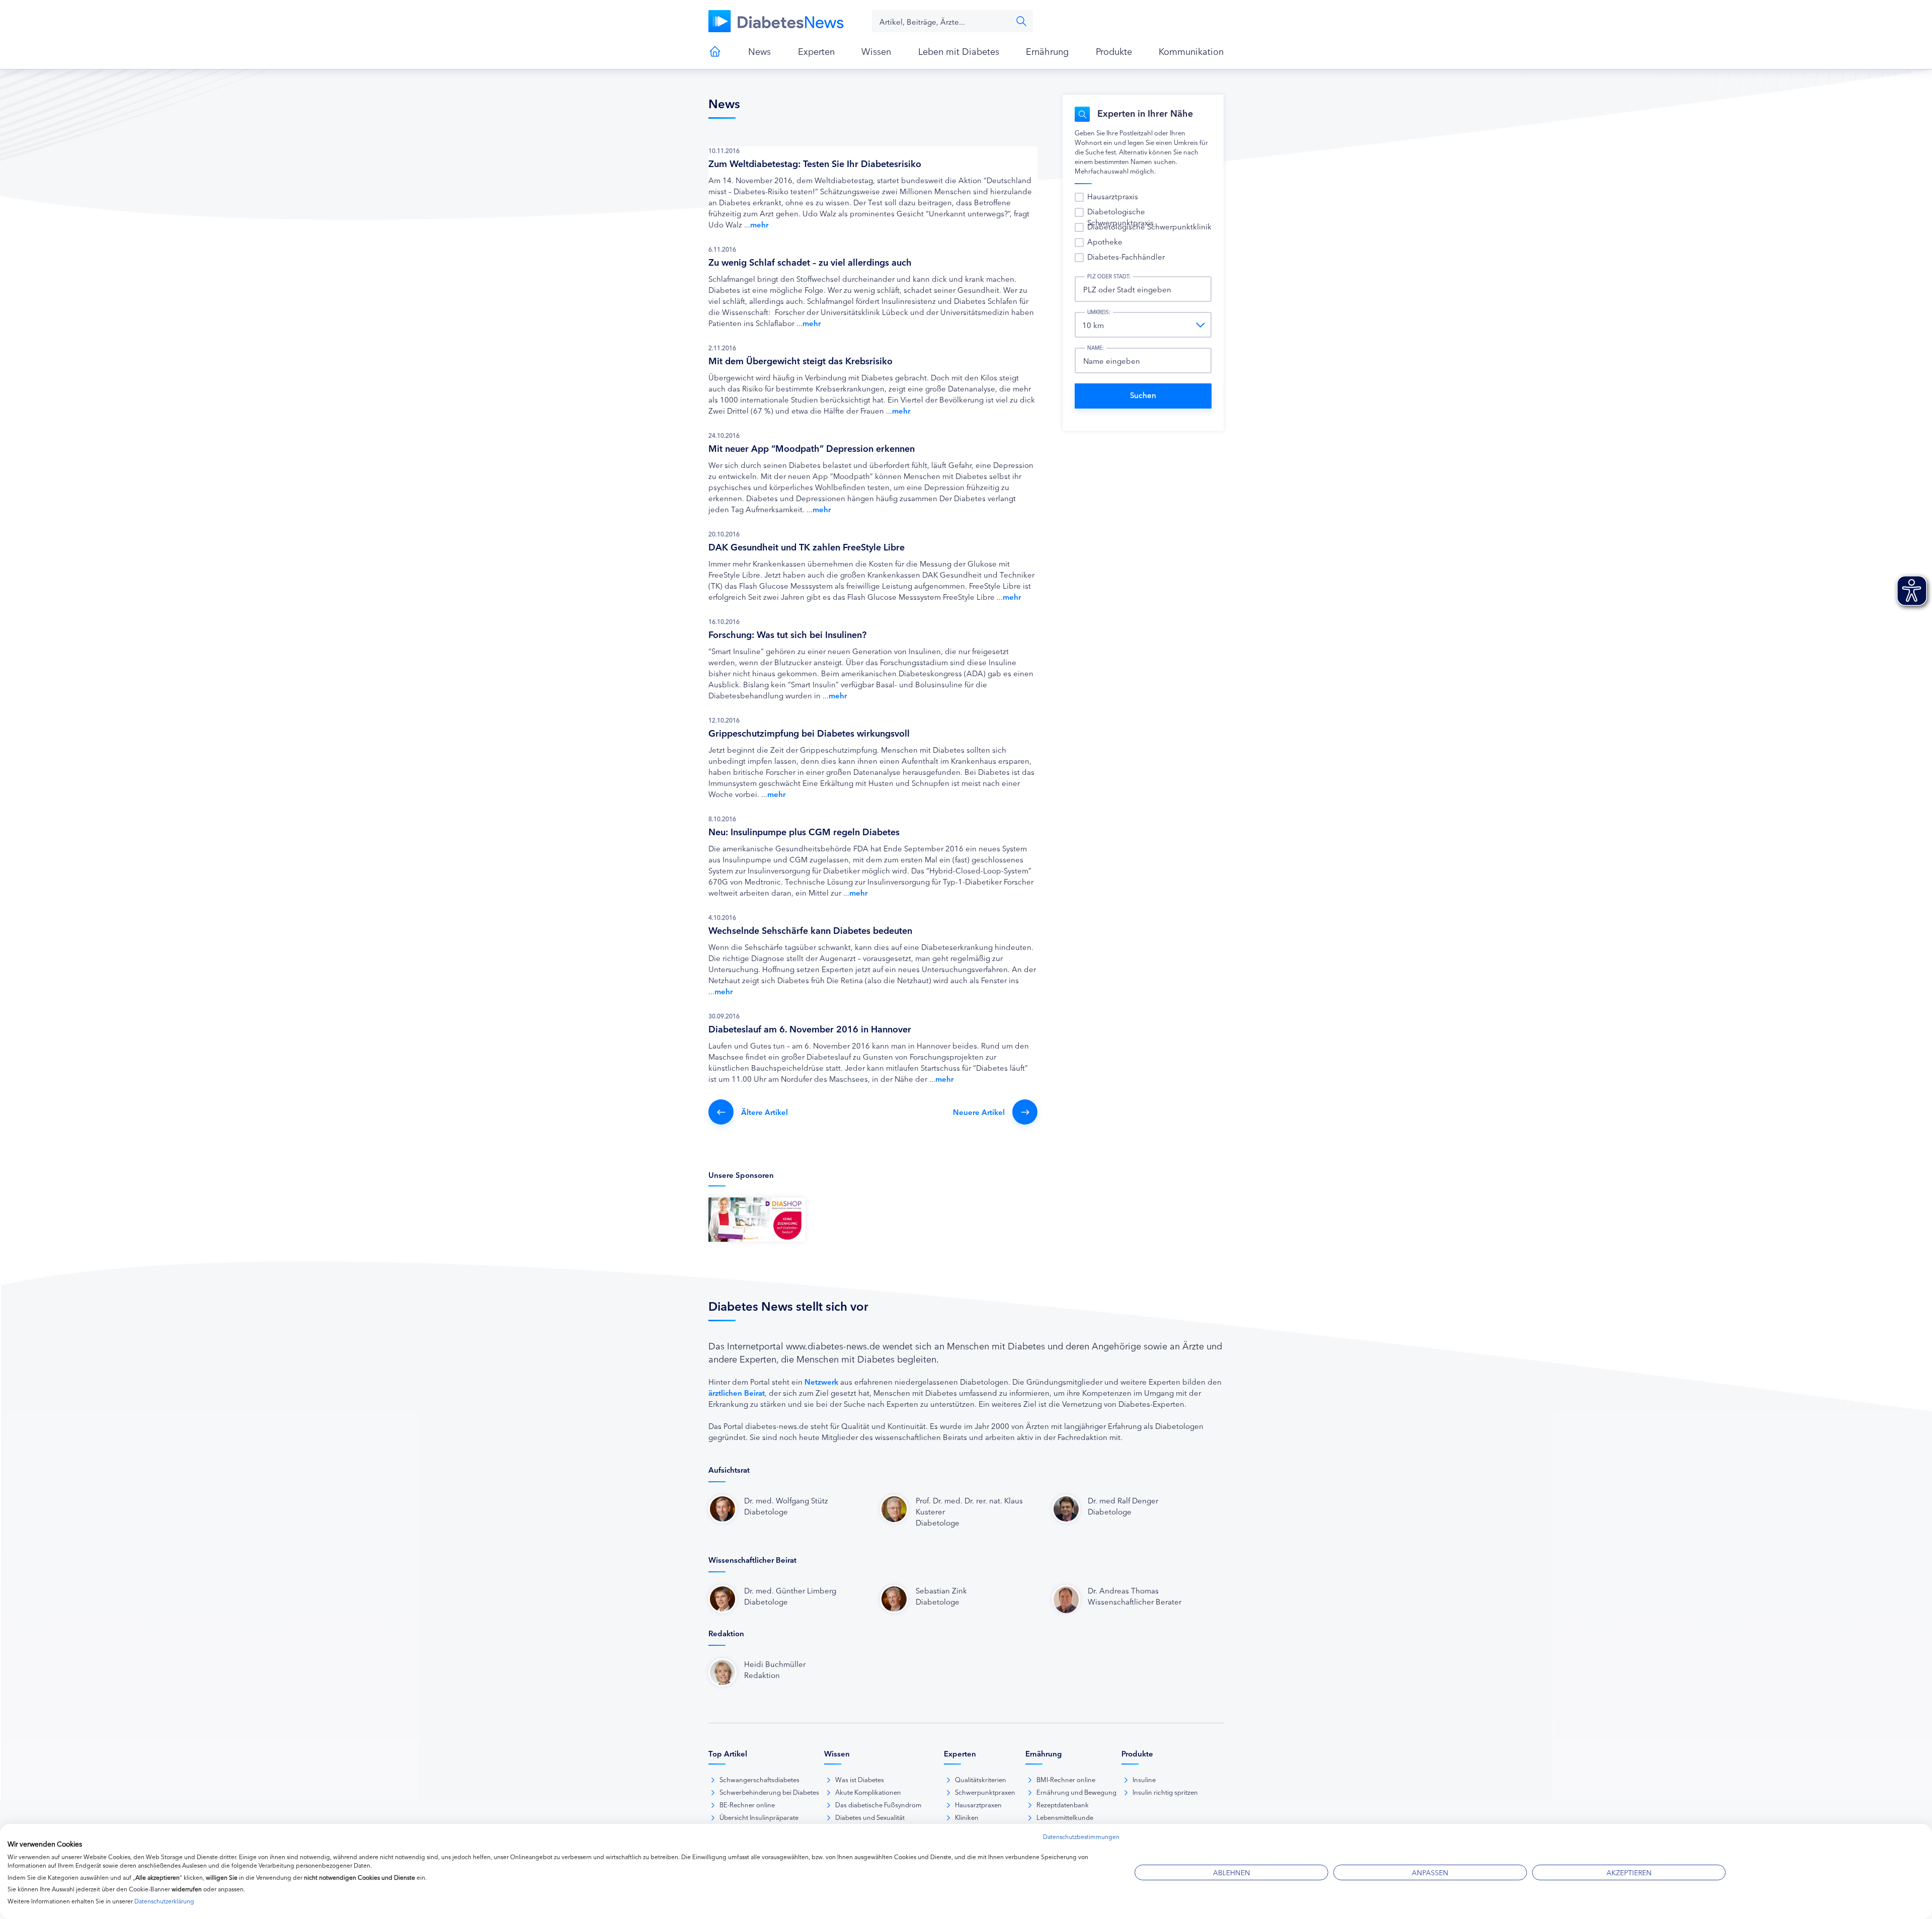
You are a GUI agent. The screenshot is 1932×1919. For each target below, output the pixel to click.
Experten (816, 51)
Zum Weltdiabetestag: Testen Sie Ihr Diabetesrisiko (815, 163)
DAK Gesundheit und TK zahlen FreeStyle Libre (807, 546)
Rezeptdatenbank (1063, 1804)
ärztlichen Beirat (737, 1392)
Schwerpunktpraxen (985, 1792)
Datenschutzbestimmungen (1081, 1836)
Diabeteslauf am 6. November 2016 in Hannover (810, 1028)
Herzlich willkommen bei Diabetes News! (715, 51)
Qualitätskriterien (981, 1779)
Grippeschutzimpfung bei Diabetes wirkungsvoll (809, 733)
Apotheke (1105, 241)
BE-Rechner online (747, 1804)
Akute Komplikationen (868, 1792)
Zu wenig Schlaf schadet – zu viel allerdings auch (810, 262)
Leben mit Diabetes (959, 51)
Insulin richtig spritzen (1165, 1792)
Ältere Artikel (764, 1112)
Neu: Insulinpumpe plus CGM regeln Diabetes (804, 831)
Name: (1096, 348)
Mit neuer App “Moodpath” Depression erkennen (812, 448)
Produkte (1114, 51)
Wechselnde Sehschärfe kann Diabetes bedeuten (810, 930)
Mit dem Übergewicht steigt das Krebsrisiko (800, 360)
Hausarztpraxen (978, 1804)
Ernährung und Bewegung (1076, 1792)
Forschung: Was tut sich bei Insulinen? (787, 634)
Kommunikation (1191, 51)
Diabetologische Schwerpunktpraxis (1120, 217)
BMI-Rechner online (1066, 1779)
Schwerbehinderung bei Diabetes (769, 1792)
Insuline (1144, 1779)
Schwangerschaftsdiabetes (759, 1779)
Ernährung (1047, 51)
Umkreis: (1099, 312)
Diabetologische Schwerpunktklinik (1149, 226)
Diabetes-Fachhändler (1126, 256)
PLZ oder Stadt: (1109, 276)
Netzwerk (821, 1381)
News (759, 51)
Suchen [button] (1021, 21)
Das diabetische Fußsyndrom (878, 1804)
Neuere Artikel (979, 1112)
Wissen (876, 51)
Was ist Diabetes (860, 1779)
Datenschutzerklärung (164, 1901)
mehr (759, 224)
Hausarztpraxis (1113, 196)
